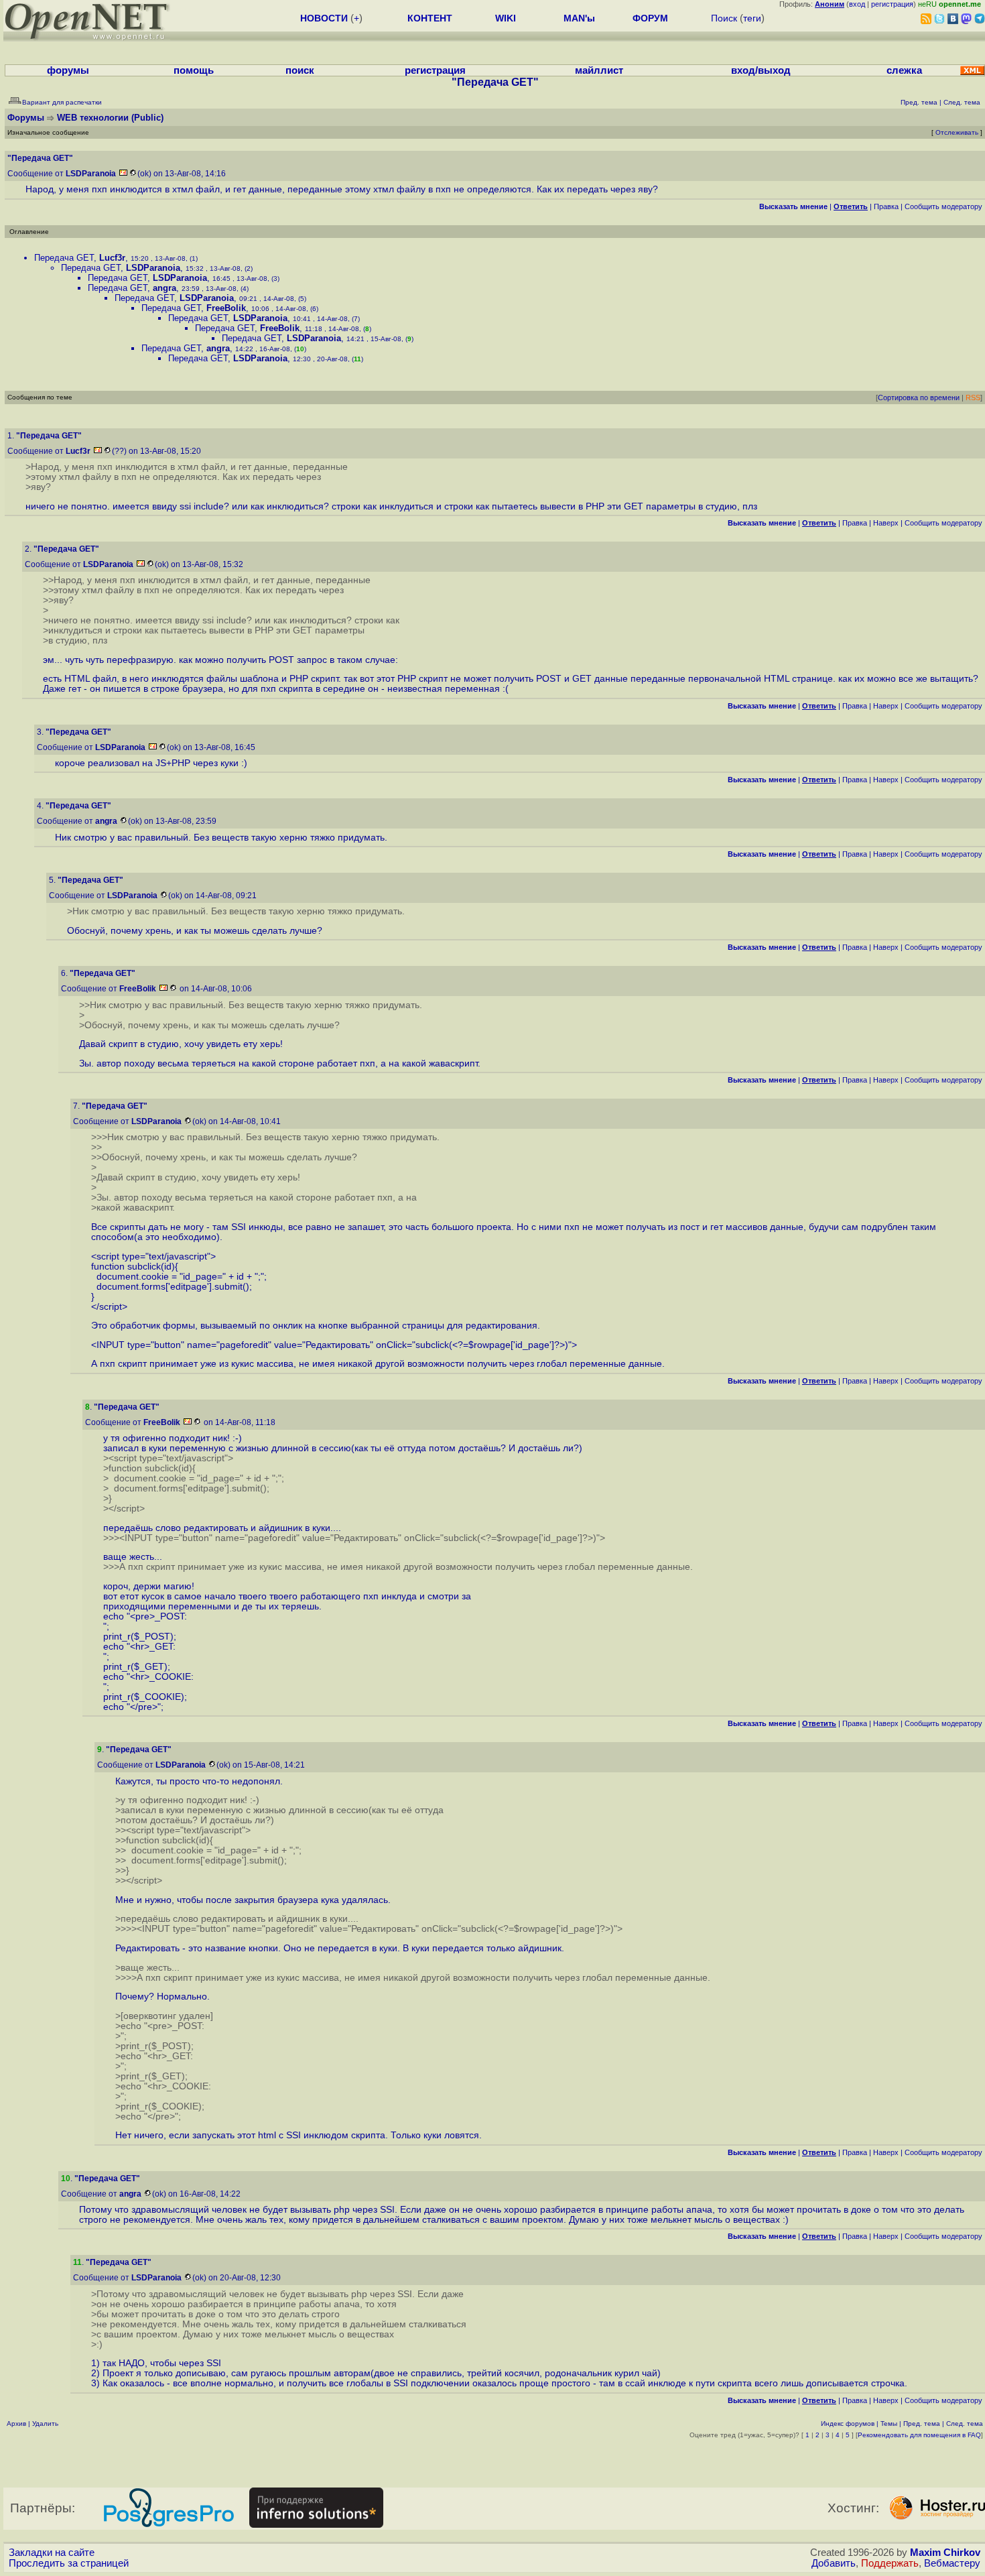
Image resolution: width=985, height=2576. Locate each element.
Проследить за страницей (69, 2563)
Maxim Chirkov (945, 2553)
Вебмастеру (952, 2563)
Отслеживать (957, 132)
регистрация (892, 4)
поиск (300, 70)
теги (752, 18)
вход (857, 4)
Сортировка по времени (919, 397)
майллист (599, 70)
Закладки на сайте (52, 2553)
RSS (973, 397)
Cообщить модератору (943, 206)
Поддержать (890, 2563)
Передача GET (64, 258)
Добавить (834, 2563)
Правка (886, 206)
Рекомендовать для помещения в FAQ (919, 2435)
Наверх (886, 523)
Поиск (724, 18)
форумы (68, 70)
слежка (904, 70)
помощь (194, 70)
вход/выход (761, 70)
